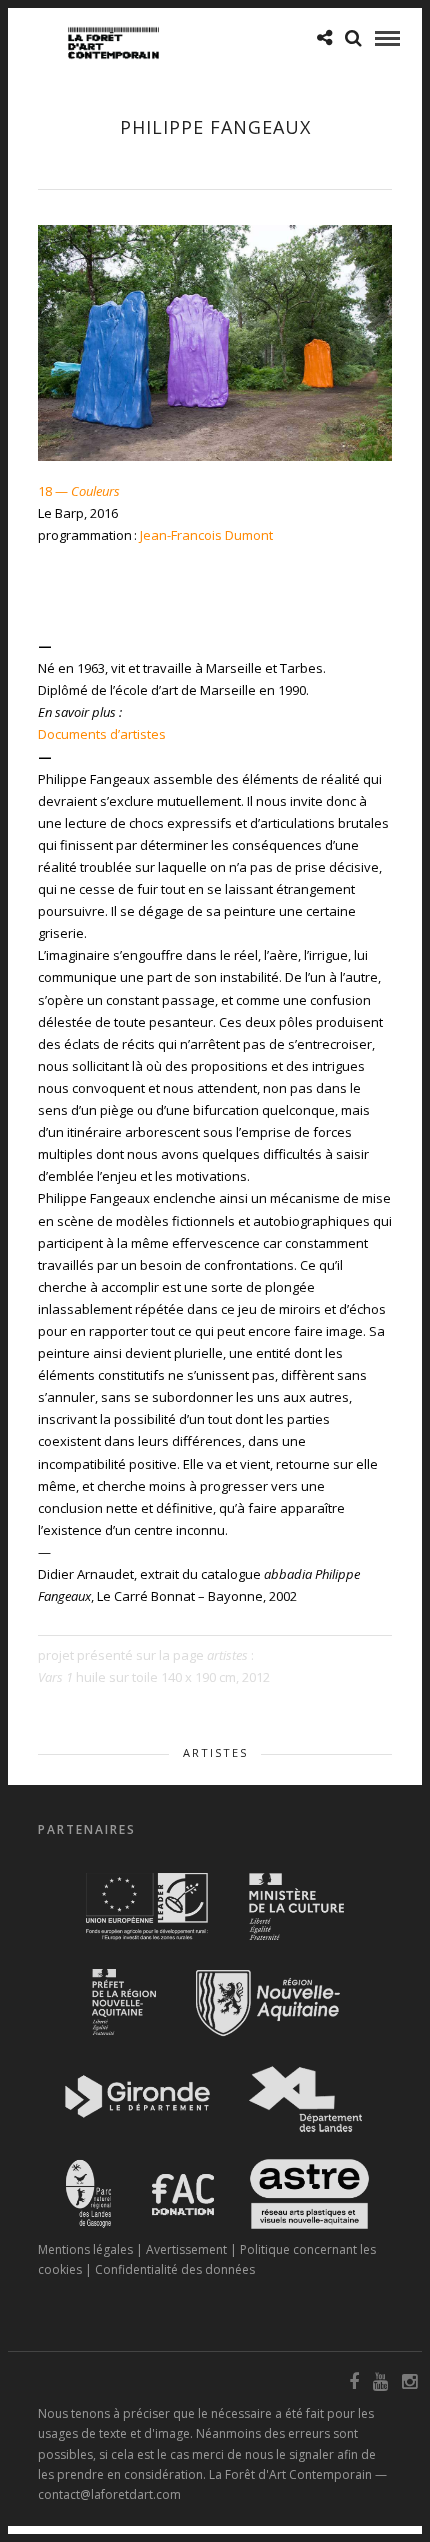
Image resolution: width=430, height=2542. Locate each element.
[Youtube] (380, 2382)
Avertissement (186, 2249)
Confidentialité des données (175, 2269)
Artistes (215, 1752)
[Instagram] (409, 2382)
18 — (79, 491)
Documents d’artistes (102, 734)
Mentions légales (85, 2249)
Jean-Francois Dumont (206, 535)
